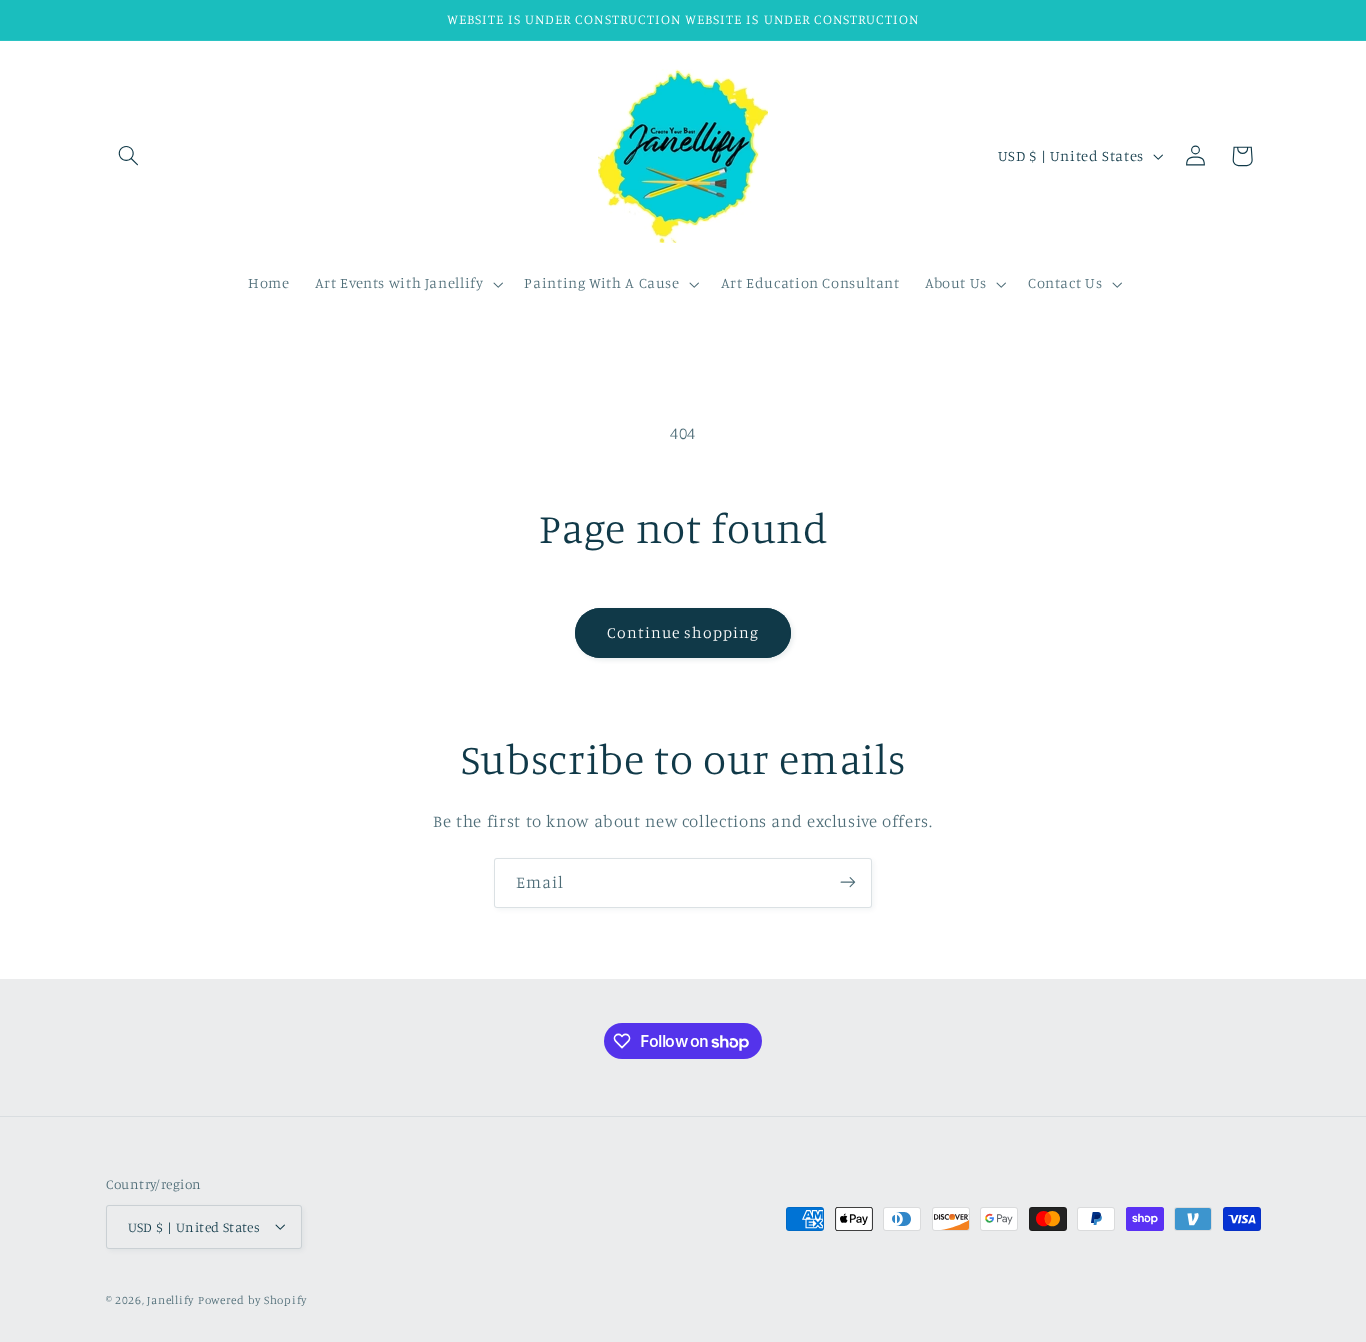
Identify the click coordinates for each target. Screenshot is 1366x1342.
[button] (129, 156)
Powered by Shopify (252, 1299)
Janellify (170, 1299)
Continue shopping (683, 632)
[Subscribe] (848, 882)
